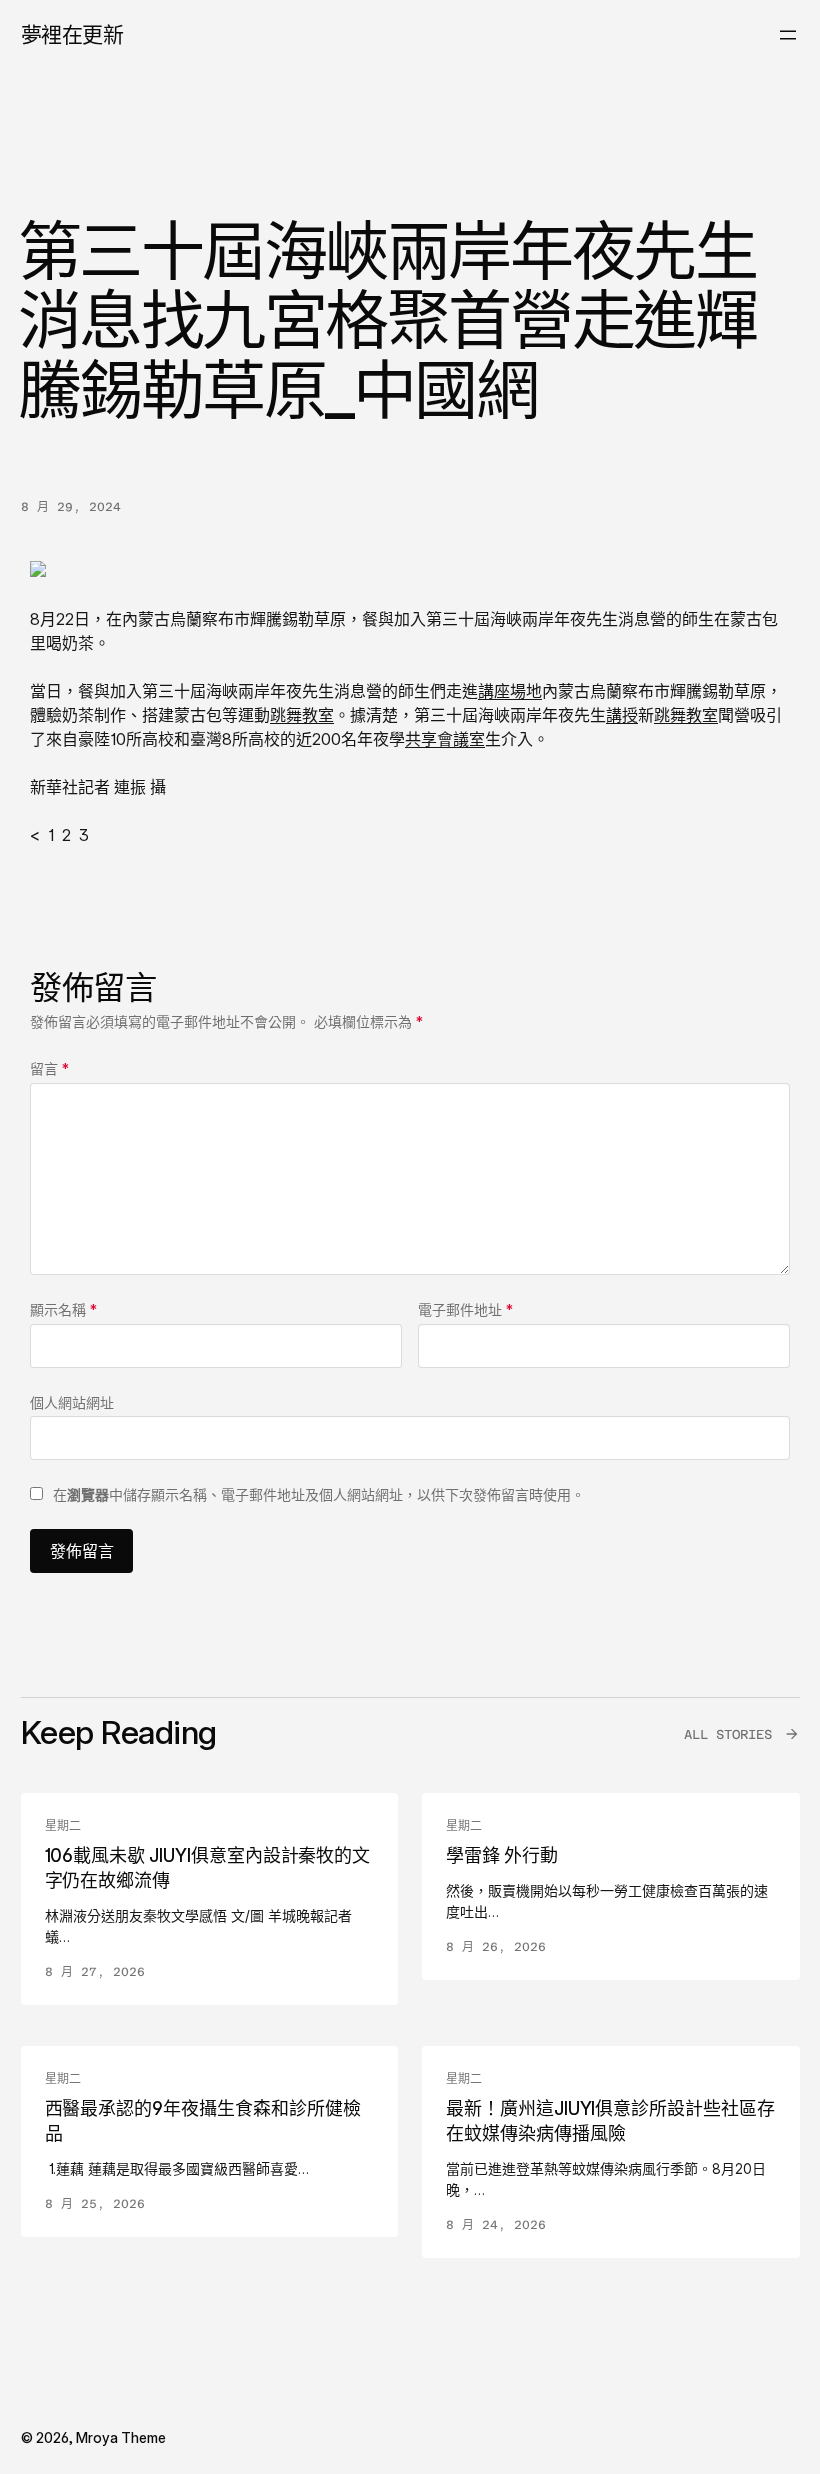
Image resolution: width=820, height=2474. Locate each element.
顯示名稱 (63, 1309)
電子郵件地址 (465, 1309)
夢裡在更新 (72, 34)
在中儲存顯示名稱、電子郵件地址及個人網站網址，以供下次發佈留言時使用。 (319, 1494)
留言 (49, 1068)
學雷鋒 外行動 (502, 1855)
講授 (622, 715)
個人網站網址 (72, 1402)
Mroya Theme (121, 2437)
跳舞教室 (302, 715)
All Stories (728, 1734)
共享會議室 (445, 739)
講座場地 (510, 691)
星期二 (63, 1826)
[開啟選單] (788, 35)
